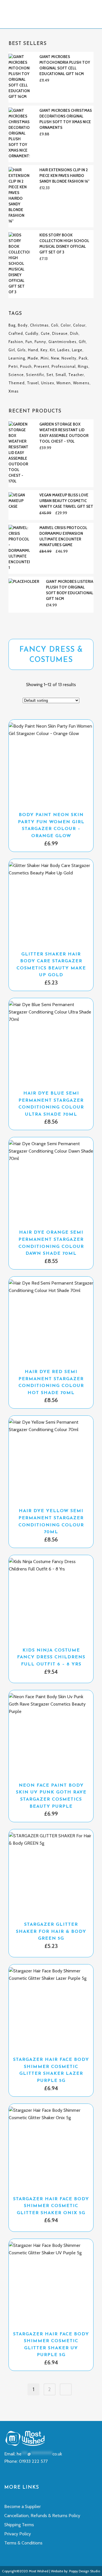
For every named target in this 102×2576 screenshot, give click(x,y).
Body (23, 325)
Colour (79, 325)
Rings (83, 366)
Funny (40, 342)
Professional (64, 366)
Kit (52, 350)
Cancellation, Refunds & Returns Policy (42, 2516)
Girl (12, 350)
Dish (74, 333)
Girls (22, 350)
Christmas (39, 325)
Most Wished (39, 2571)
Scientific (35, 375)
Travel (33, 383)
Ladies (63, 350)
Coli (55, 325)
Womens (81, 383)
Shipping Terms (19, 2525)
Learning (17, 358)
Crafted (16, 333)
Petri (13, 366)
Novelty (69, 358)
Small (61, 375)
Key (44, 350)
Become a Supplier (23, 2506)
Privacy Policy (18, 2534)
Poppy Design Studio (85, 2571)
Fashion (16, 342)
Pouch (26, 366)
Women (64, 383)
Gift (82, 342)
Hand (33, 350)
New (55, 358)
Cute (45, 333)
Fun (29, 342)
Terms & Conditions (23, 2543)
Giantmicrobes (62, 342)
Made (33, 358)
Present (42, 366)
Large (77, 350)
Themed (17, 383)
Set (50, 375)
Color (66, 325)
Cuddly (32, 333)
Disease (60, 333)
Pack (83, 358)
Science (16, 375)
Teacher (76, 375)
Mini (45, 358)
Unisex (48, 383)
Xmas (14, 391)
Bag (12, 325)
